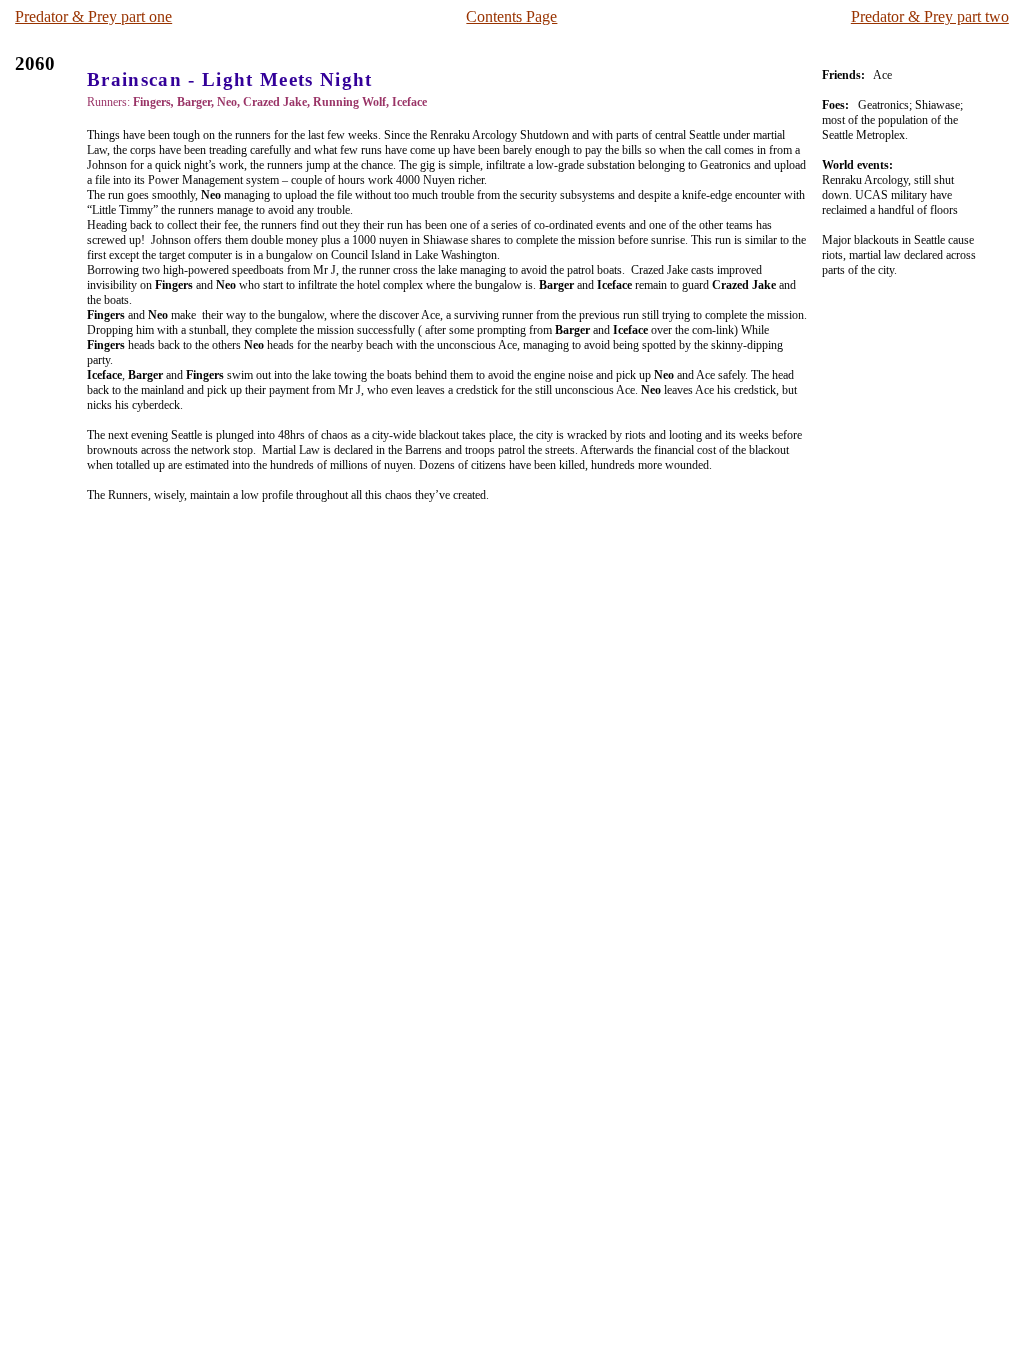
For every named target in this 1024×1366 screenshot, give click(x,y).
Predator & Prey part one (93, 16)
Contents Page (511, 16)
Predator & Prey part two (930, 16)
